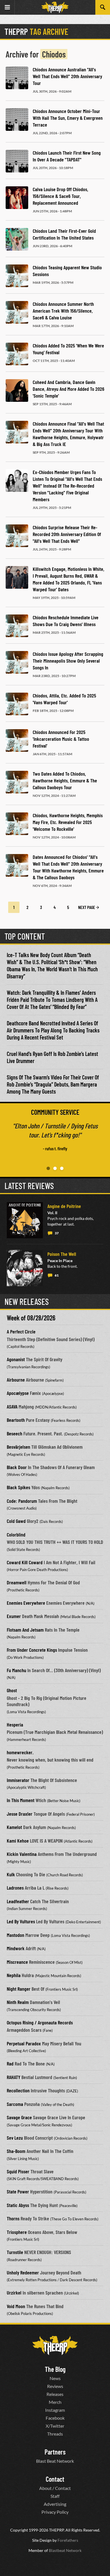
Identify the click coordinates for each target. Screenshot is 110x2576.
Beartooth (16, 1420)
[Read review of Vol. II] (25, 1220)
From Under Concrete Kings (32, 1650)
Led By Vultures (21, 1921)
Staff (55, 2496)
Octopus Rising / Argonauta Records (40, 2022)
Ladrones (15, 1888)
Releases (55, 2394)
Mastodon (16, 1935)
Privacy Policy (55, 2512)
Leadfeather (18, 1901)
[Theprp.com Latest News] (55, 2345)
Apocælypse (18, 1393)
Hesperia (15, 1725)
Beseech (15, 1433)
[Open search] (103, 7)
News (55, 2378)
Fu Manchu (16, 1670)
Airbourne (16, 1380)
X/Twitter (55, 2426)
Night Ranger (19, 1989)
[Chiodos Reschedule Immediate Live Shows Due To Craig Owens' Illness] (17, 626)
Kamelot (14, 1827)
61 (57, 1275)
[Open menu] (7, 7)
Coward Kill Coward (25, 1562)
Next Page (87, 907)
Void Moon (16, 2306)
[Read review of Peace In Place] (25, 1268)
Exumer (14, 1616)
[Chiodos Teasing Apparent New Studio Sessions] (17, 276)
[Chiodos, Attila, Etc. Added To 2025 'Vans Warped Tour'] (17, 704)
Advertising (55, 2504)
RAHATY (14, 2077)
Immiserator (18, 1780)
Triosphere (17, 2232)
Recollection (18, 2090)
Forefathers (68, 2540)
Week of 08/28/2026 (31, 1318)
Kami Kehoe (18, 1841)
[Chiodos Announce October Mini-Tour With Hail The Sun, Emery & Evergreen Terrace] (17, 119)
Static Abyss (18, 2205)
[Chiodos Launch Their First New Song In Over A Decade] (17, 161)
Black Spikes (18, 1487)
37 (57, 1233)
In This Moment (21, 1800)
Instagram (55, 2410)
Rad (10, 2063)
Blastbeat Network (65, 2550)
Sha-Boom (16, 2151)
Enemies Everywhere (26, 1603)
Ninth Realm (18, 2002)
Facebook (55, 2418)
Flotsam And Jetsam (25, 1630)
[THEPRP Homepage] (55, 8)
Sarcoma (15, 2104)
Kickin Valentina (22, 1854)
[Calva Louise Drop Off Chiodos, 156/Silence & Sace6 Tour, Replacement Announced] (17, 198)
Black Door (17, 1467)
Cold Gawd (16, 1521)
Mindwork (16, 1948)
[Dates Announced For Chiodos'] (17, 865)
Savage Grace (19, 2117)
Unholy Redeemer (23, 2272)
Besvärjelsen (18, 1447)
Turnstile (15, 2252)
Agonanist (16, 1359)
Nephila (14, 1975)
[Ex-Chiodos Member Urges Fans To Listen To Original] (17, 481)
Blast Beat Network (55, 2461)
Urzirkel (14, 2293)
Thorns (13, 2218)
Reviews (55, 2386)
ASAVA (12, 1407)
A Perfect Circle (21, 1331)
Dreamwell (17, 1582)
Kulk (11, 1874)
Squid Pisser (18, 2171)
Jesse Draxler (20, 1814)
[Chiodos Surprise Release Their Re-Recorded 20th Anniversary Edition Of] (17, 536)
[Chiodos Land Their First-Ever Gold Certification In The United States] (17, 239)
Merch (55, 2402)
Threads (55, 2434)
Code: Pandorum (22, 1501)
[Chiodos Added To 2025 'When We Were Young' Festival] (17, 354)
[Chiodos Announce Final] (17, 432)
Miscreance (17, 1962)
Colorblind (16, 1534)
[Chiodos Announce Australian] (17, 78)
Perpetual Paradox (24, 2043)
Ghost (12, 1690)
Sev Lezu (15, 2138)
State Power (18, 2191)
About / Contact (55, 2488)
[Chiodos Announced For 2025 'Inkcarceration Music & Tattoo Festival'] (17, 740)
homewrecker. (20, 1752)
